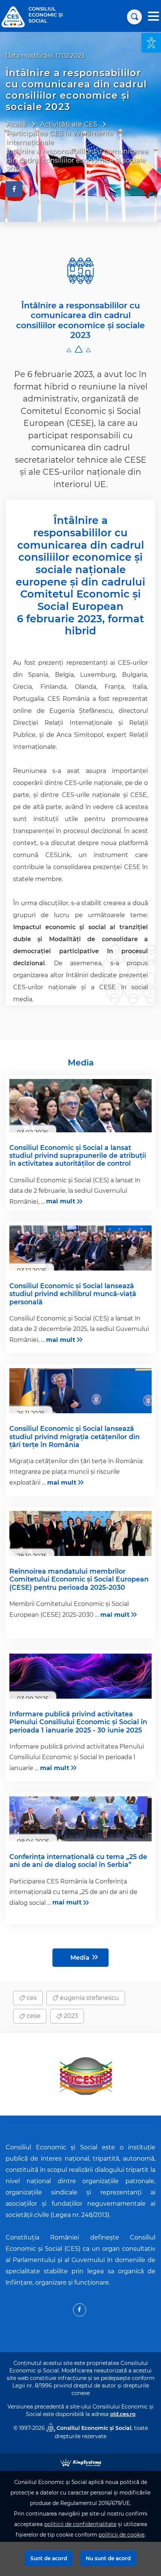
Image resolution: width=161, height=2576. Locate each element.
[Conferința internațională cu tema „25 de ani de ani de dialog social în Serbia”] (80, 1819)
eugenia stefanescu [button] (89, 1998)
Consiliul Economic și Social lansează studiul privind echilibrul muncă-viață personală (73, 1294)
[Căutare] (134, 17)
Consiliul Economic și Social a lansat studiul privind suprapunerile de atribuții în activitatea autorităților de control (78, 1155)
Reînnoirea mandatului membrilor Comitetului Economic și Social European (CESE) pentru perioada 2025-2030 (79, 1579)
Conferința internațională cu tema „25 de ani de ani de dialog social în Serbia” (78, 1861)
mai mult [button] (61, 1201)
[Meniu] (154, 17)
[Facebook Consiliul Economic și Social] (80, 2310)
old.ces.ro (123, 2414)
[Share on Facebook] (14, 189)
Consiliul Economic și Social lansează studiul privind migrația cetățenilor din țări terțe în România (75, 1436)
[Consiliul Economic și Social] (13, 16)
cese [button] (33, 2016)
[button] (151, 43)
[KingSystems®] (81, 2462)
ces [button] (31, 1998)
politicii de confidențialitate (80, 2524)
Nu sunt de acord (108, 2558)
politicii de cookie (121, 2535)
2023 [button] (70, 2016)
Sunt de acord (49, 2558)
